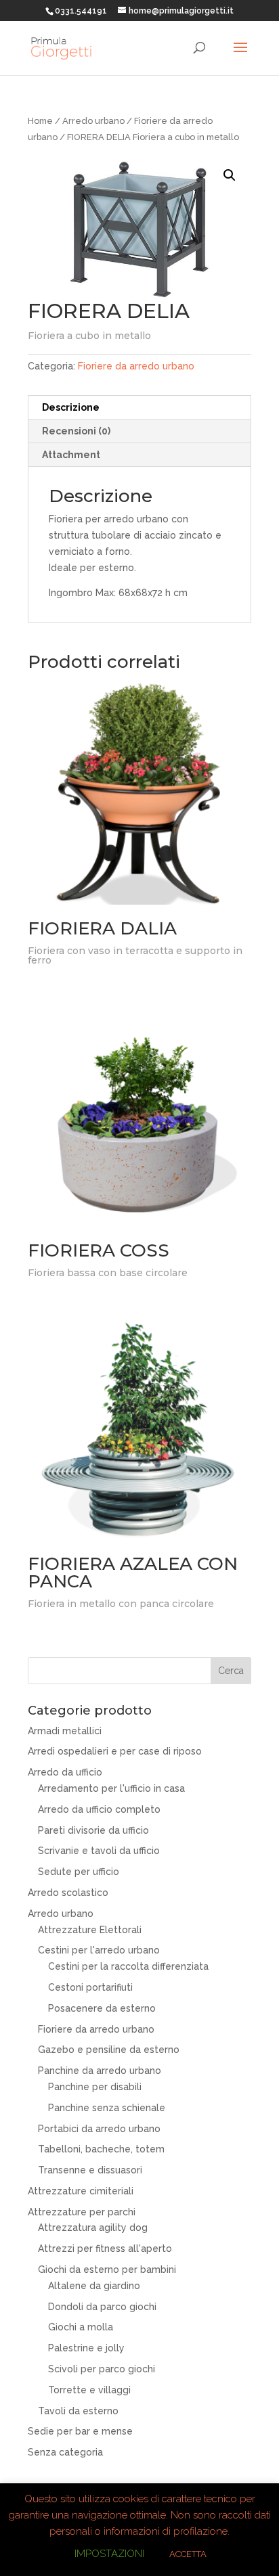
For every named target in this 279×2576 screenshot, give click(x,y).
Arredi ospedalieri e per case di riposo (115, 1751)
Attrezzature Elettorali (90, 1930)
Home (40, 121)
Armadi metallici (65, 1731)
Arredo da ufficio (65, 1772)
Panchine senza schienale (107, 2108)
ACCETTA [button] (188, 2554)
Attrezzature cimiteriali (81, 2191)
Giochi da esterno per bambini (107, 2269)
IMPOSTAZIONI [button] (109, 2554)
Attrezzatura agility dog (93, 2228)
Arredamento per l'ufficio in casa (111, 1788)
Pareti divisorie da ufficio (93, 1830)
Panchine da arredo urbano (100, 2071)
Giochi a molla (81, 2327)
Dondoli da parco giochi (102, 2307)
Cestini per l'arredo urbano (99, 1950)
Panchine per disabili (95, 2087)
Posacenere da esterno (102, 2008)
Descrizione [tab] (71, 407)
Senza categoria (65, 2452)
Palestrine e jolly (86, 2348)
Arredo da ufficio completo (99, 1809)
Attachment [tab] (71, 455)
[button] (230, 175)
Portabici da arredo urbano (99, 2129)
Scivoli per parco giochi (102, 2369)
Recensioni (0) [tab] (76, 431)
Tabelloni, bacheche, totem (101, 2149)
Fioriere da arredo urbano (136, 366)
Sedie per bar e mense (80, 2431)
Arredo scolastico (68, 1893)
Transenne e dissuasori (90, 2170)
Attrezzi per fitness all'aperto (105, 2249)
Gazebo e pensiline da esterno (109, 2050)
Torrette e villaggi (89, 2390)
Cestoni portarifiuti (90, 1987)
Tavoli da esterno (78, 2411)
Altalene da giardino (94, 2286)
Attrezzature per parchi (82, 2212)
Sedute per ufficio (79, 1872)
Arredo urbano (93, 121)
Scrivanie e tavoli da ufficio (99, 1851)
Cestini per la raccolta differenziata (128, 1966)
